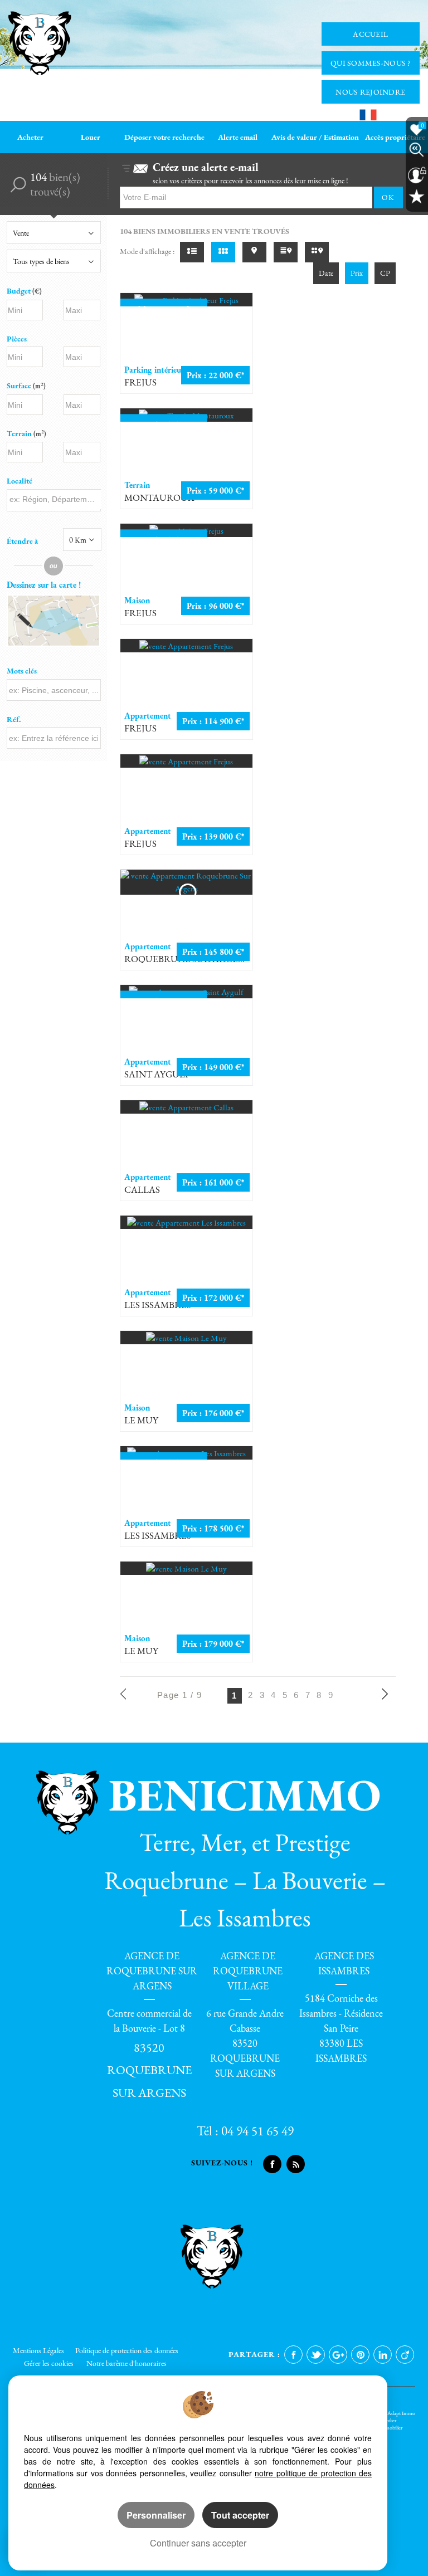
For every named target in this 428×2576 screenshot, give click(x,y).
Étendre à (22, 541)
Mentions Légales (38, 2350)
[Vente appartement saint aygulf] (186, 992)
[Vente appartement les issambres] (186, 1222)
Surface (26, 386)
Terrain (26, 433)
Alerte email (238, 137)
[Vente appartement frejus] (186, 646)
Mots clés (22, 671)
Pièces (17, 339)
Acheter (30, 137)
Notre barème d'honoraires (127, 2363)
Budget (20, 291)
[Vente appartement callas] (186, 1107)
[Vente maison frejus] (186, 530)
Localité (20, 481)
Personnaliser (156, 2515)
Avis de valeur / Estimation (315, 137)
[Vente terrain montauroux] (186, 415)
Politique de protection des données (127, 2350)
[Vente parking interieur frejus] (186, 300)
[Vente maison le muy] (186, 1338)
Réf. (14, 719)
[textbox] (54, 499)
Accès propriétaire (395, 137)
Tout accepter (240, 2515)
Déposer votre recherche (164, 137)
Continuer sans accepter (198, 2543)
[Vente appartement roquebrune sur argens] (186, 882)
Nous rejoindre (370, 92)
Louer (91, 137)
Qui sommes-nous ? (371, 63)
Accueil (370, 34)
